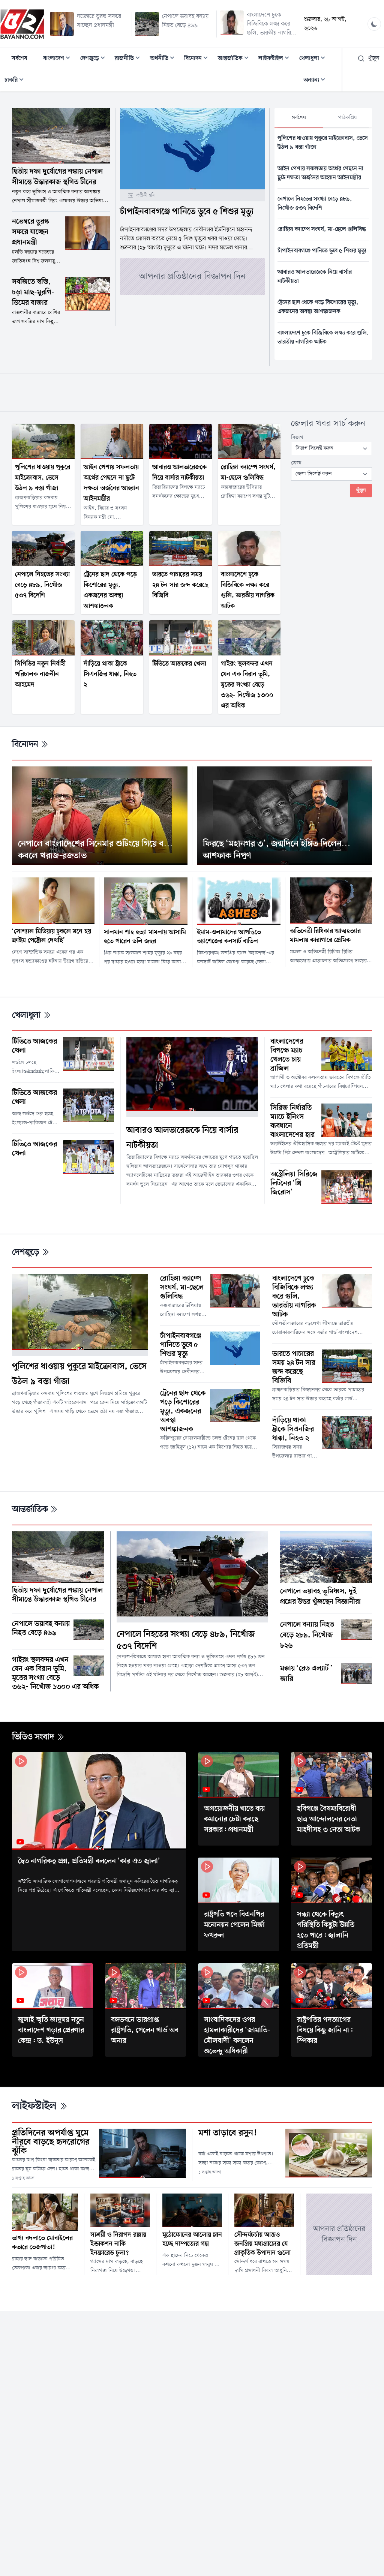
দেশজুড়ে (95, 59)
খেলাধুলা (314, 59)
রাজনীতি (130, 59)
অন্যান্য (316, 81)
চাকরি (16, 81)
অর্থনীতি (164, 59)
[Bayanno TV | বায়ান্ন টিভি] (22, 24)
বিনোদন (198, 59)
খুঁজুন (374, 58)
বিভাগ (297, 437)
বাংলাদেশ (59, 59)
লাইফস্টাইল (276, 59)
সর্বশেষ (19, 58)
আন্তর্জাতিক (235, 59)
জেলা (296, 463)
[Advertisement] (192, 391)
